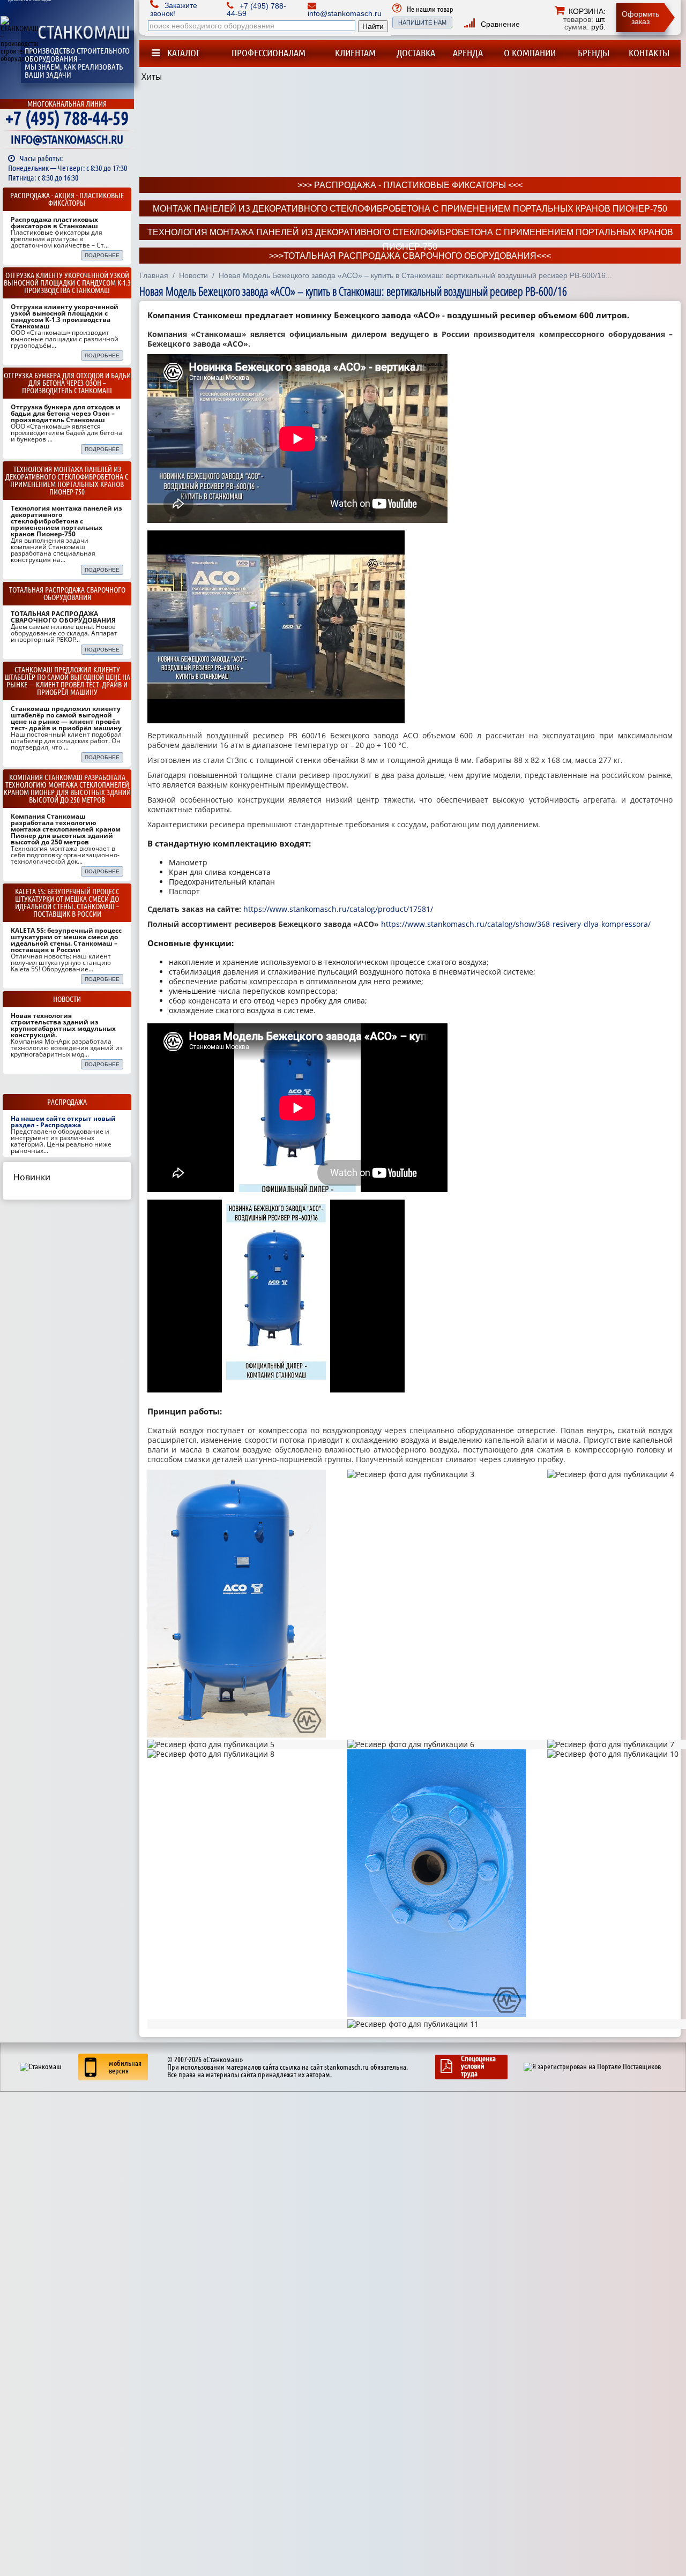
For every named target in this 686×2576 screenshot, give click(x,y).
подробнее (102, 255)
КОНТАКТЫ (649, 53)
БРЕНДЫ (594, 53)
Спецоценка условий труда (478, 2066)
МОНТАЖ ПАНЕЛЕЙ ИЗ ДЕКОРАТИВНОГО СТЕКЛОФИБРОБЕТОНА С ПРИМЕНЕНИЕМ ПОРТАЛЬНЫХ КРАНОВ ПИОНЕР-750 (410, 209)
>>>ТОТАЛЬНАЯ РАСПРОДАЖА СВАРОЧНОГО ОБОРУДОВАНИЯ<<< (410, 256)
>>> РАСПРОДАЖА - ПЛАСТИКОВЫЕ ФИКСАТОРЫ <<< (410, 185)
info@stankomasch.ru (345, 13)
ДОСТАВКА (416, 53)
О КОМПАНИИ (530, 53)
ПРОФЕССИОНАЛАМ (269, 53)
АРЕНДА (468, 53)
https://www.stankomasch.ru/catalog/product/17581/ (338, 909)
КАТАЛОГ (182, 53)
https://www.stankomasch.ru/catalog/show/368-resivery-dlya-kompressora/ (516, 924)
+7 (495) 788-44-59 (67, 118)
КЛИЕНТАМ (355, 53)
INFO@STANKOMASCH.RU (67, 139)
